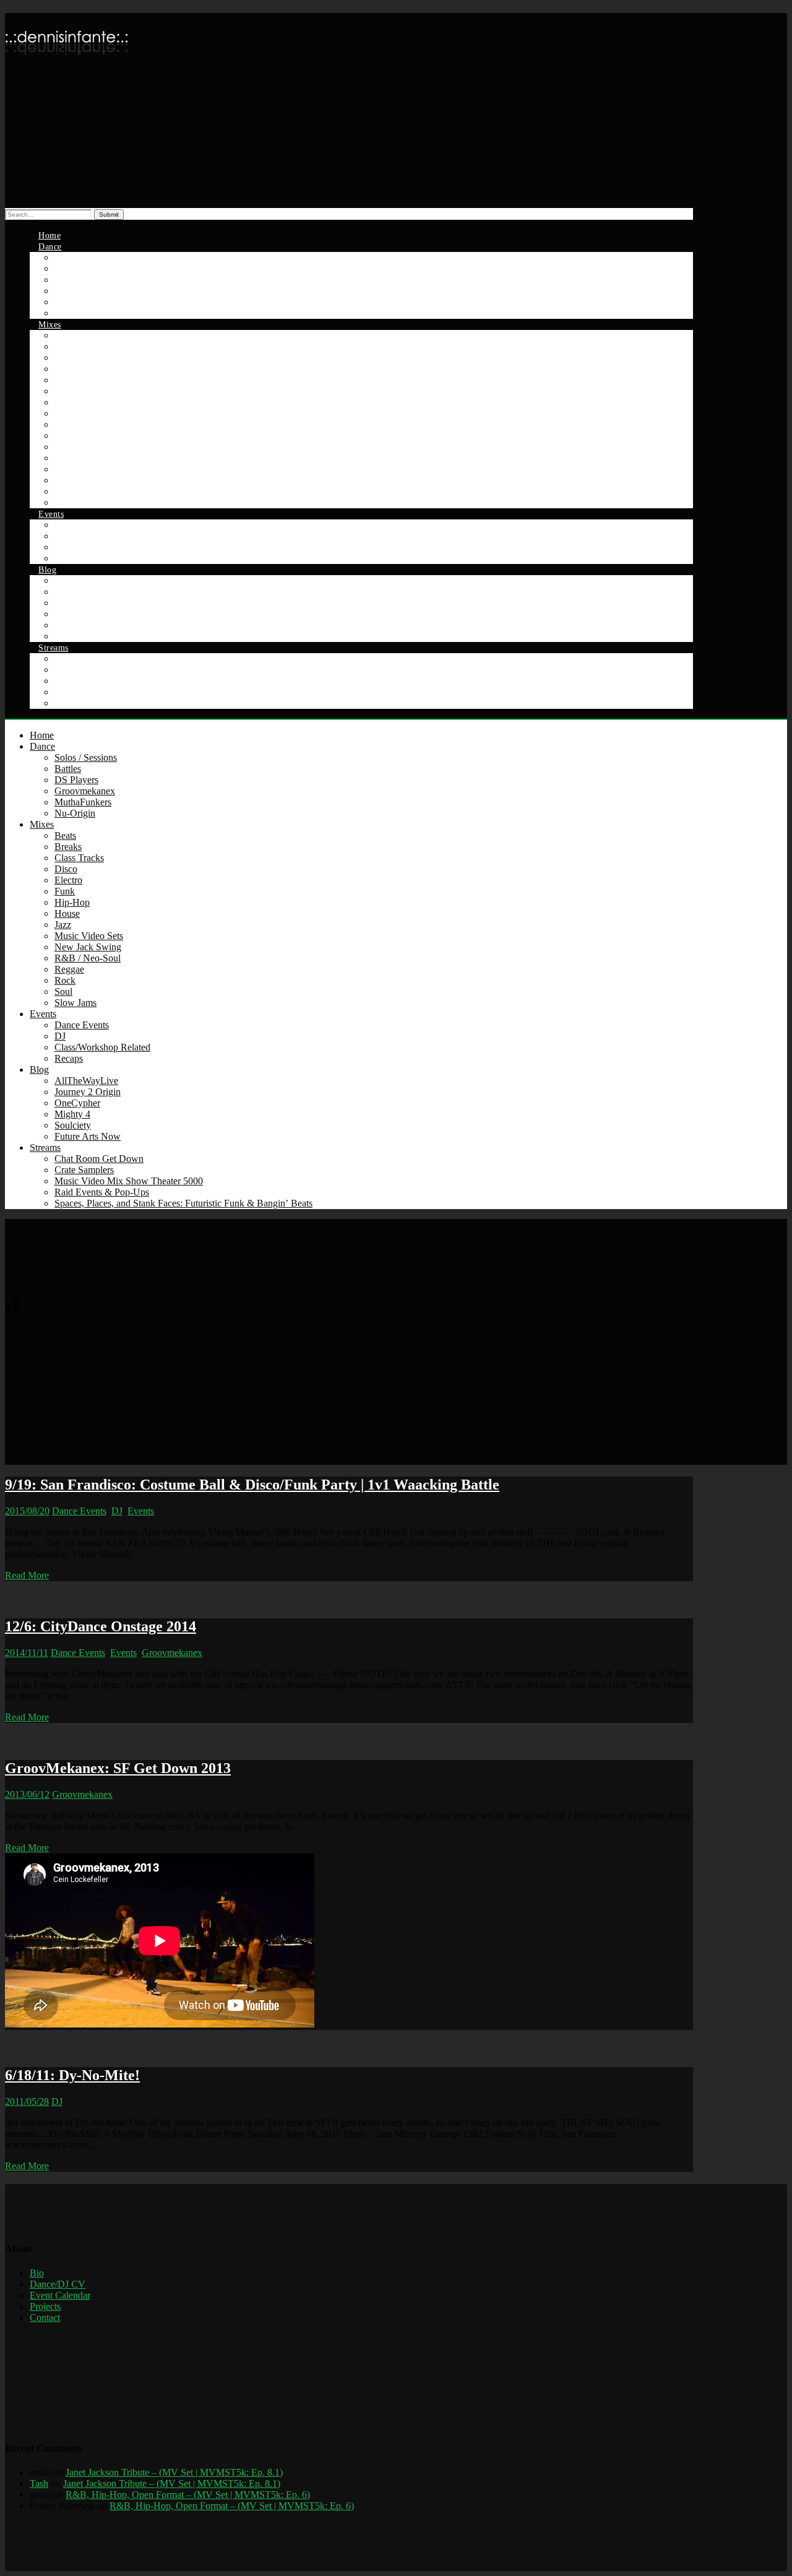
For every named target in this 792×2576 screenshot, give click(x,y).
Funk (65, 891)
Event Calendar (60, 2295)
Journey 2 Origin (88, 1092)
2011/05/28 (27, 2101)
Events (51, 514)
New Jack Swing (88, 947)
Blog (47, 570)
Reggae (69, 969)
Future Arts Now (88, 1136)
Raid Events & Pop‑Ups (102, 1192)
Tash (39, 2483)
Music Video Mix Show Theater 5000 (129, 1181)
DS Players (76, 780)
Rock (65, 980)
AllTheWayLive (86, 1081)
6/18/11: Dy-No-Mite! (72, 2075)
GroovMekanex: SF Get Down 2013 (118, 1768)
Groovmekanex (85, 791)
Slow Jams (75, 1003)
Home (42, 735)
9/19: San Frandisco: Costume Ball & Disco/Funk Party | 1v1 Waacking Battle (252, 1485)
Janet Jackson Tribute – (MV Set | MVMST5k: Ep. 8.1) (174, 2472)
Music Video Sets (89, 936)
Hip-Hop (72, 902)
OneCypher (77, 1103)
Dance (50, 247)
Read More (27, 1575)
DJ (60, 1036)
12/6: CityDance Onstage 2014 (101, 1626)
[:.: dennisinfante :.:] (67, 65)
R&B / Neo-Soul (88, 958)
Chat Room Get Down (99, 1159)
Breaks (68, 847)
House (67, 913)
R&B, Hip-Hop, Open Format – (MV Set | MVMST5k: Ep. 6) (188, 2495)
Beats (65, 835)
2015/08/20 (27, 1511)
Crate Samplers (84, 1170)
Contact (45, 2318)
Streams (54, 648)
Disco (66, 869)
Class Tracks (79, 858)
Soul (63, 991)
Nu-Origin (75, 813)
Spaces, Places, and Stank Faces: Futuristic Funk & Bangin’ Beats (146, 704)
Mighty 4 (72, 1114)
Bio (37, 2273)
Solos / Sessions (86, 757)
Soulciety (73, 1125)
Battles (68, 769)
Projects (45, 2306)
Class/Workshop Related (93, 548)
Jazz (63, 925)
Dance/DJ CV (58, 2284)
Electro (68, 880)
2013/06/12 (27, 1794)
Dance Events (82, 1025)
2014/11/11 (27, 1653)
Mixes (50, 325)
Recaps (69, 1058)
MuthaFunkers (83, 802)
